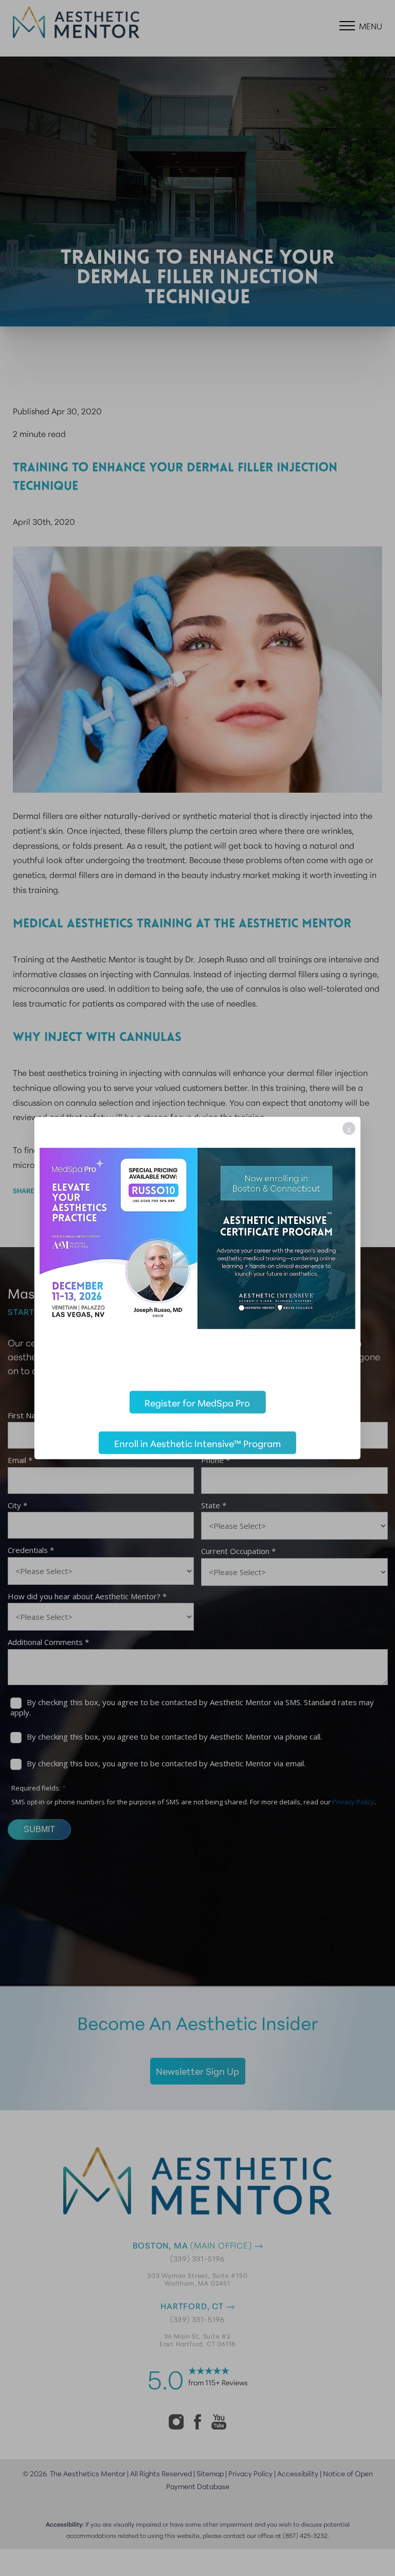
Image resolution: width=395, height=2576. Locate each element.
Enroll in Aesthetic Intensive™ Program (197, 1443)
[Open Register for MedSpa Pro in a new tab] (197, 1247)
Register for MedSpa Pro (197, 1402)
